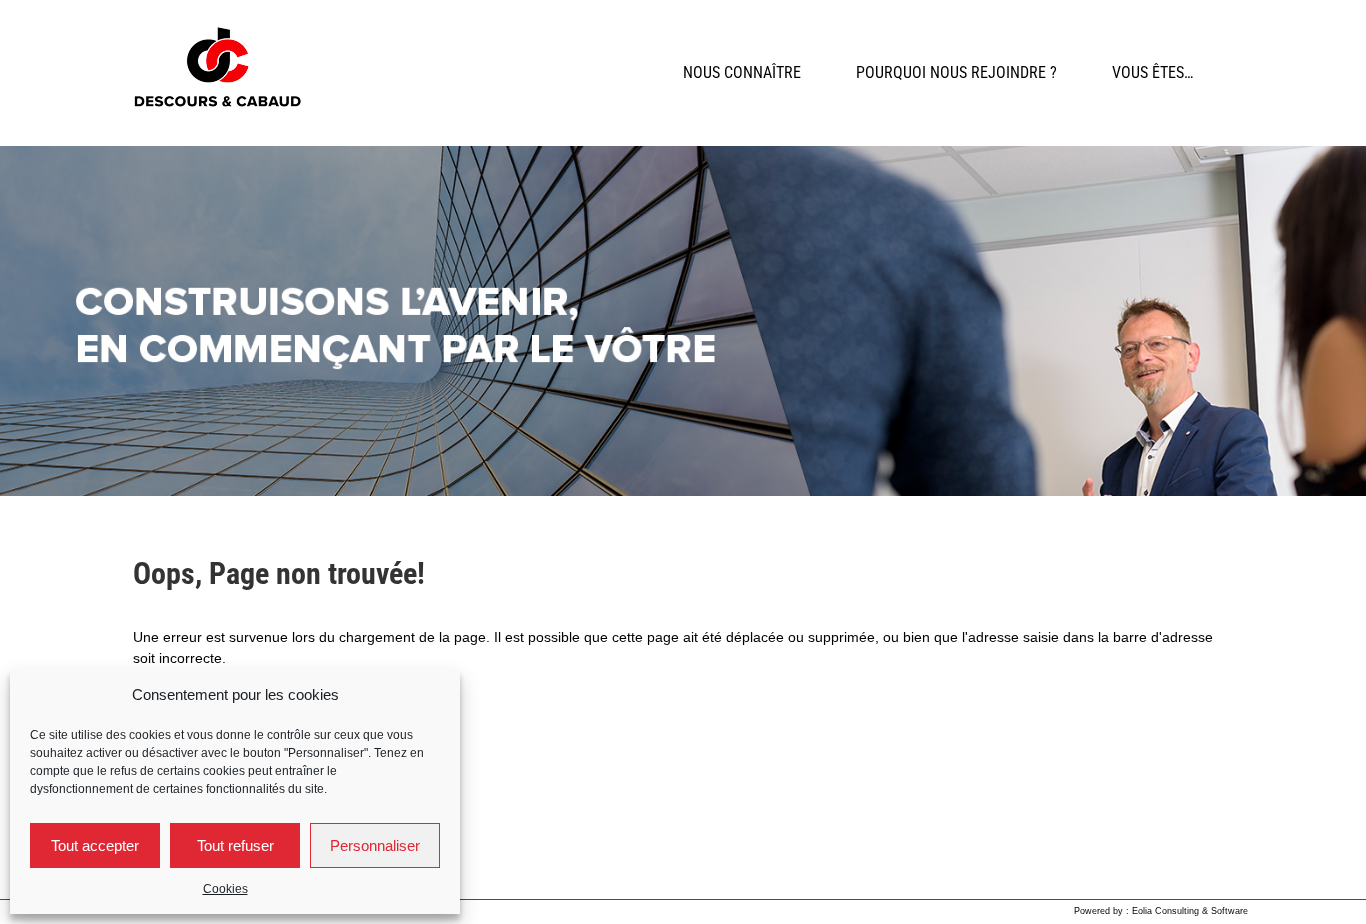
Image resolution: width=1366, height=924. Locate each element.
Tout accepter (95, 845)
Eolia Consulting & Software (1190, 911)
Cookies (225, 889)
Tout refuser (235, 845)
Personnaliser (375, 845)
